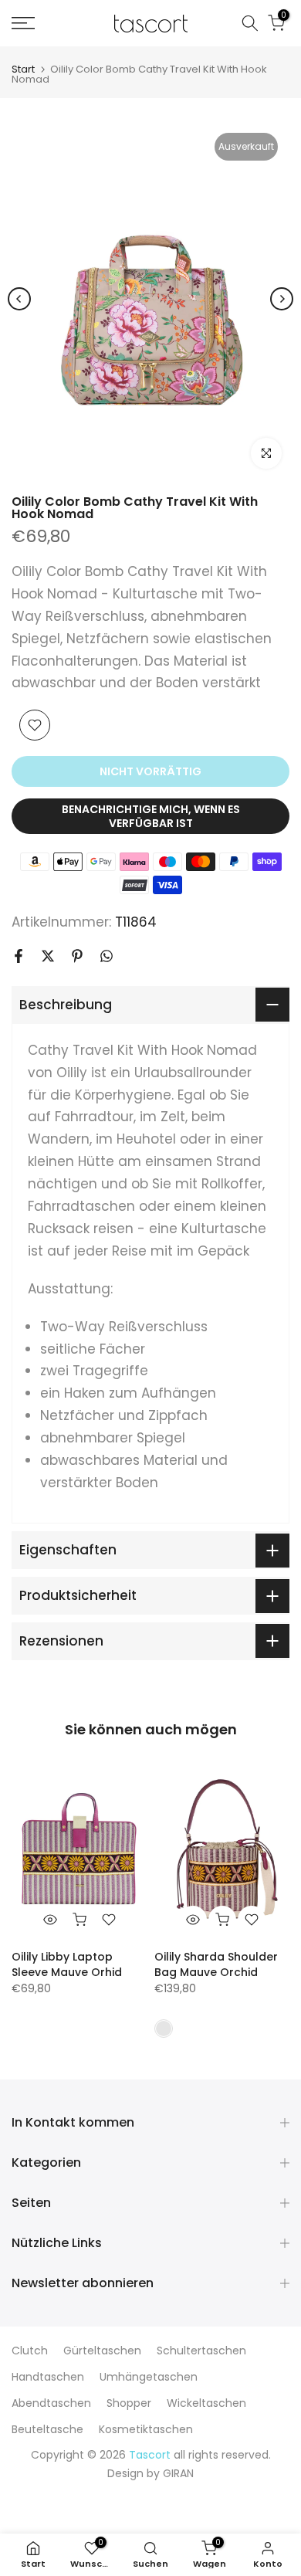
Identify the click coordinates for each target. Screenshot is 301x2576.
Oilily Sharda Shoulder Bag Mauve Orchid (216, 1964)
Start (23, 69)
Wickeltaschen (206, 2403)
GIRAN (178, 2473)
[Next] (282, 299)
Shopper (129, 2403)
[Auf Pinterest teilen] (77, 956)
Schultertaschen (201, 2351)
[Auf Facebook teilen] (19, 956)
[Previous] (19, 299)
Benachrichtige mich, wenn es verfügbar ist (151, 816)
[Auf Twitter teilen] (48, 956)
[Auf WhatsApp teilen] (107, 956)
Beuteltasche (47, 2429)
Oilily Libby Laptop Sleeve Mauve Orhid (67, 1964)
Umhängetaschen (149, 2377)
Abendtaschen (51, 2403)
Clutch (30, 2351)
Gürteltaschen (102, 2351)
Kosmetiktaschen (146, 2429)
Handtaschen (48, 2377)
